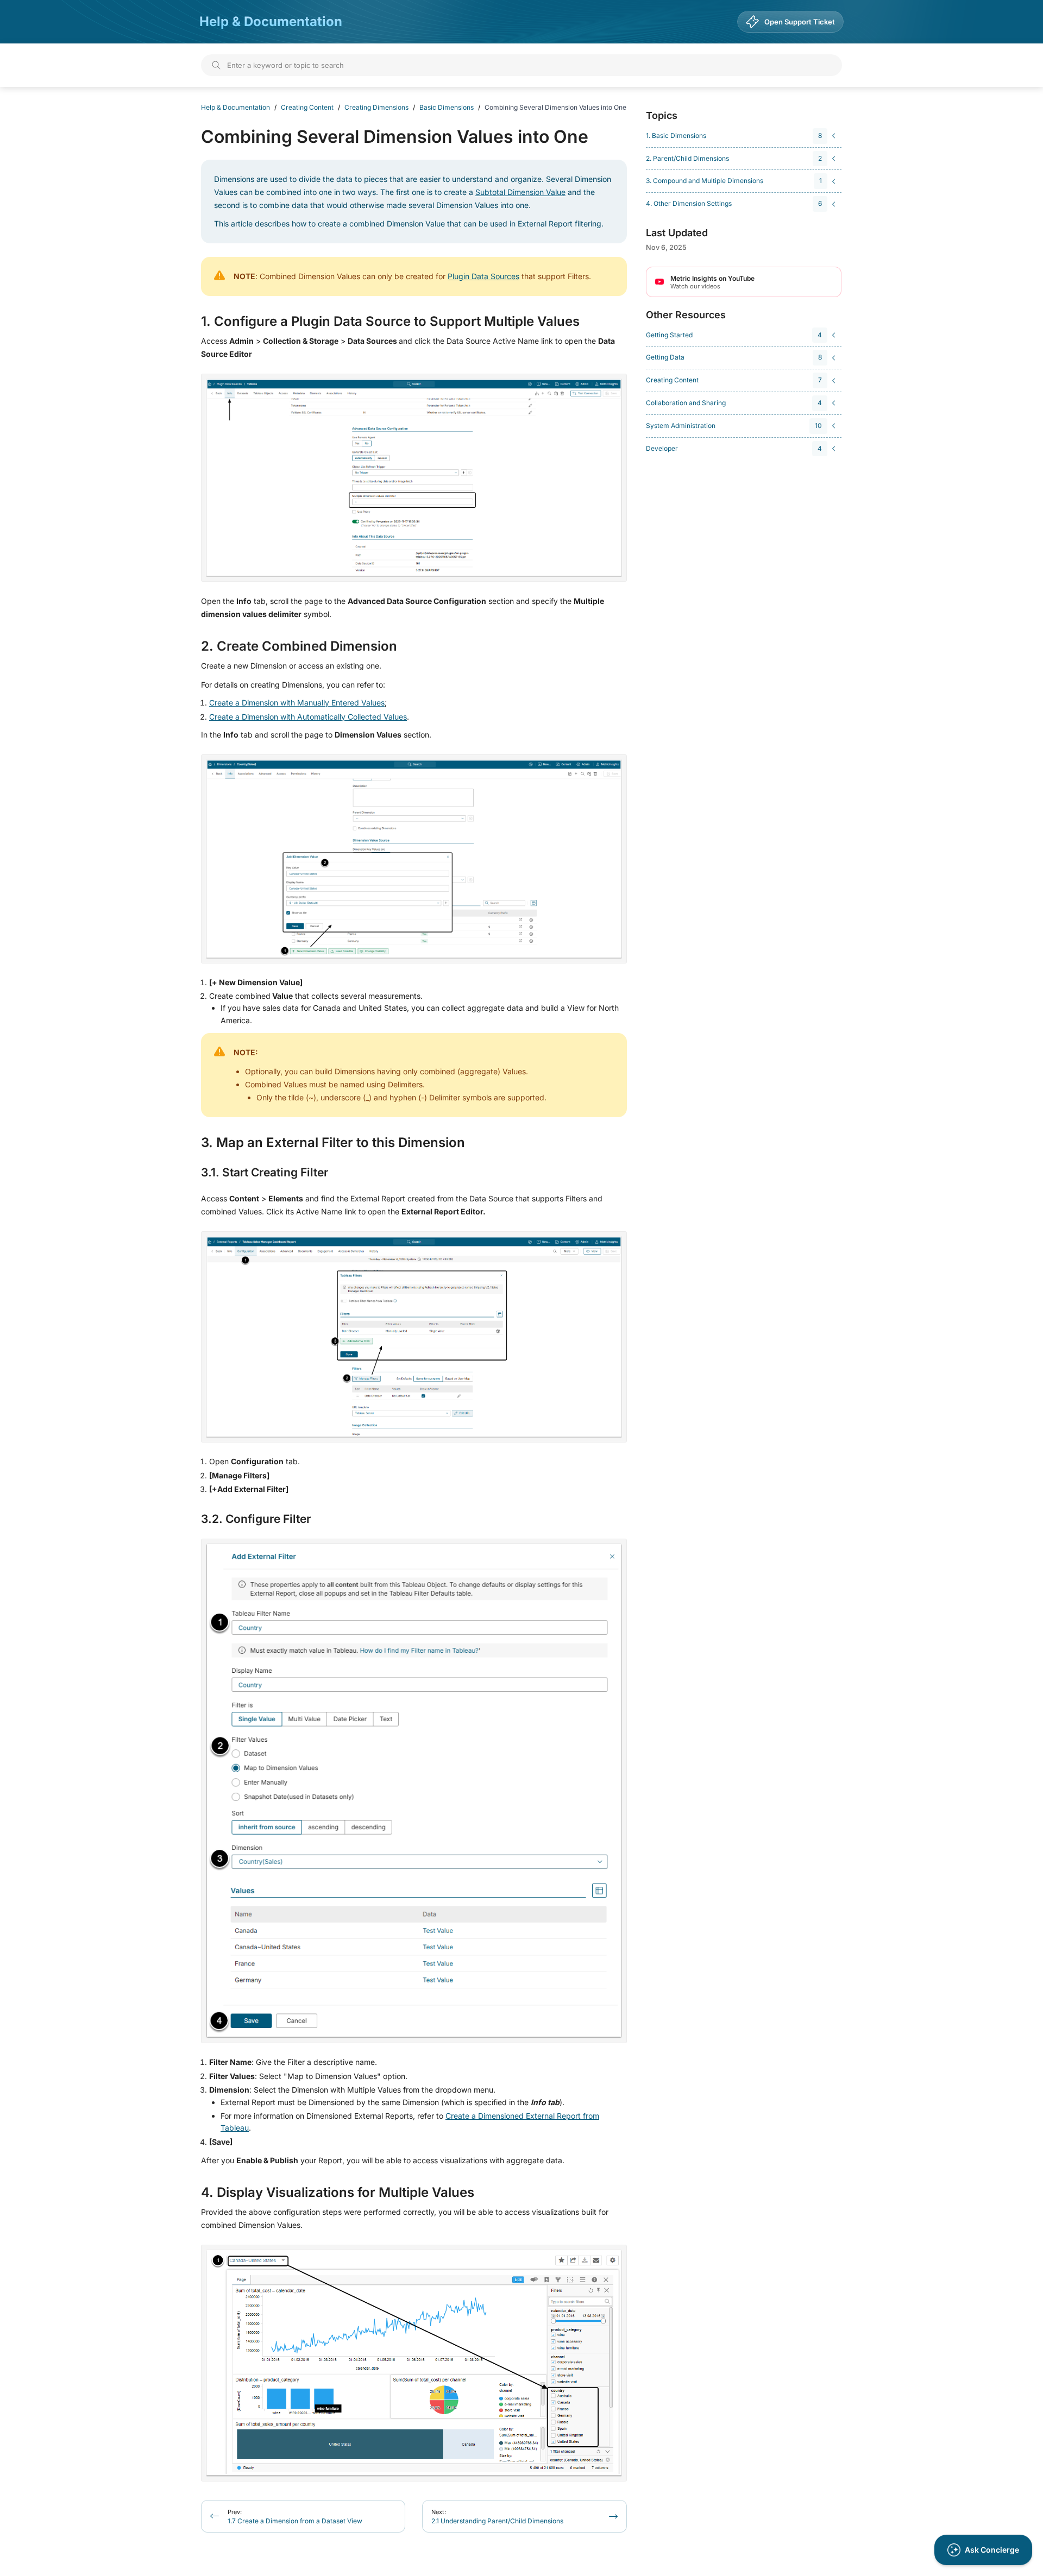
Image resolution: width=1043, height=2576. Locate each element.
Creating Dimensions (376, 107)
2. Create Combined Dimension (299, 646)
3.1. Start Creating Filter (265, 1173)
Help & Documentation (271, 21)
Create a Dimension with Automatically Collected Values (308, 717)
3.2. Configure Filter (256, 1519)
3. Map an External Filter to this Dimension (333, 1143)
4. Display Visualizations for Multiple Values (338, 2193)
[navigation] (742, 136)
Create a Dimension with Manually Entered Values (297, 703)
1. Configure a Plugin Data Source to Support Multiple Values (390, 322)
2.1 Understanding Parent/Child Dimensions (497, 2517)
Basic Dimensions (447, 107)
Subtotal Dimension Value (520, 192)
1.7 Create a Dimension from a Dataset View (295, 2517)
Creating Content (307, 107)
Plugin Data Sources (483, 276)
